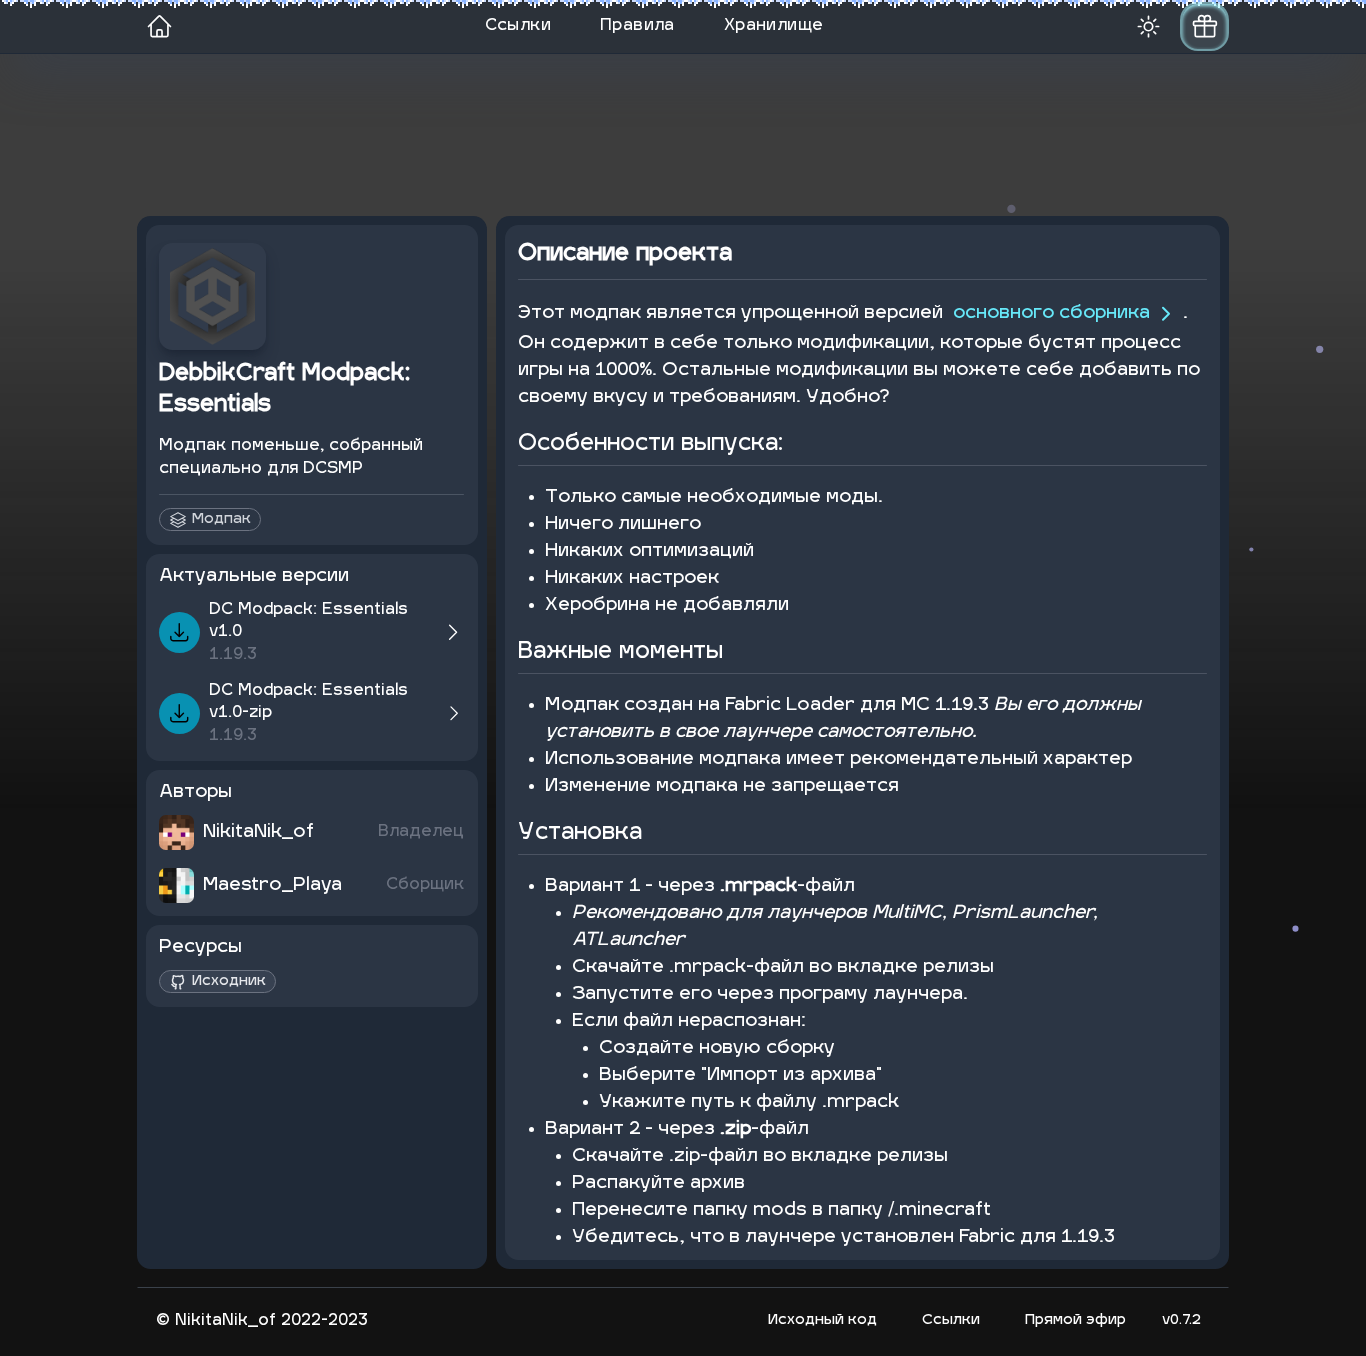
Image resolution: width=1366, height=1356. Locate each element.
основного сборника (1051, 313)
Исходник (229, 981)
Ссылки (518, 26)
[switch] (1204, 26)
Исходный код (822, 1320)
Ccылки (951, 1320)
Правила (637, 26)
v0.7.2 (1181, 1320)
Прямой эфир (1075, 1320)
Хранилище (774, 26)
